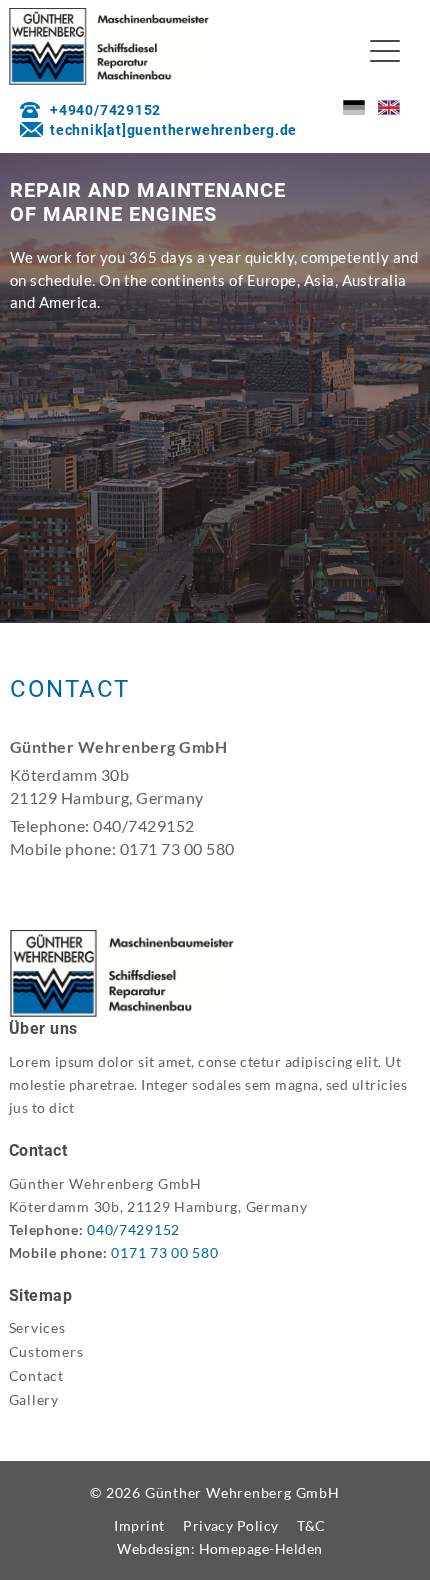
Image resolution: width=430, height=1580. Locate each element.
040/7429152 (133, 1229)
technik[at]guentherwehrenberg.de (173, 130)
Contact (36, 1375)
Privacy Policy (231, 1525)
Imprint (139, 1525)
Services (37, 1327)
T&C (311, 1525)
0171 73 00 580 (164, 1252)
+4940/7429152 (105, 110)
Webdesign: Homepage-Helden (220, 1548)
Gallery (34, 1399)
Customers (46, 1351)
